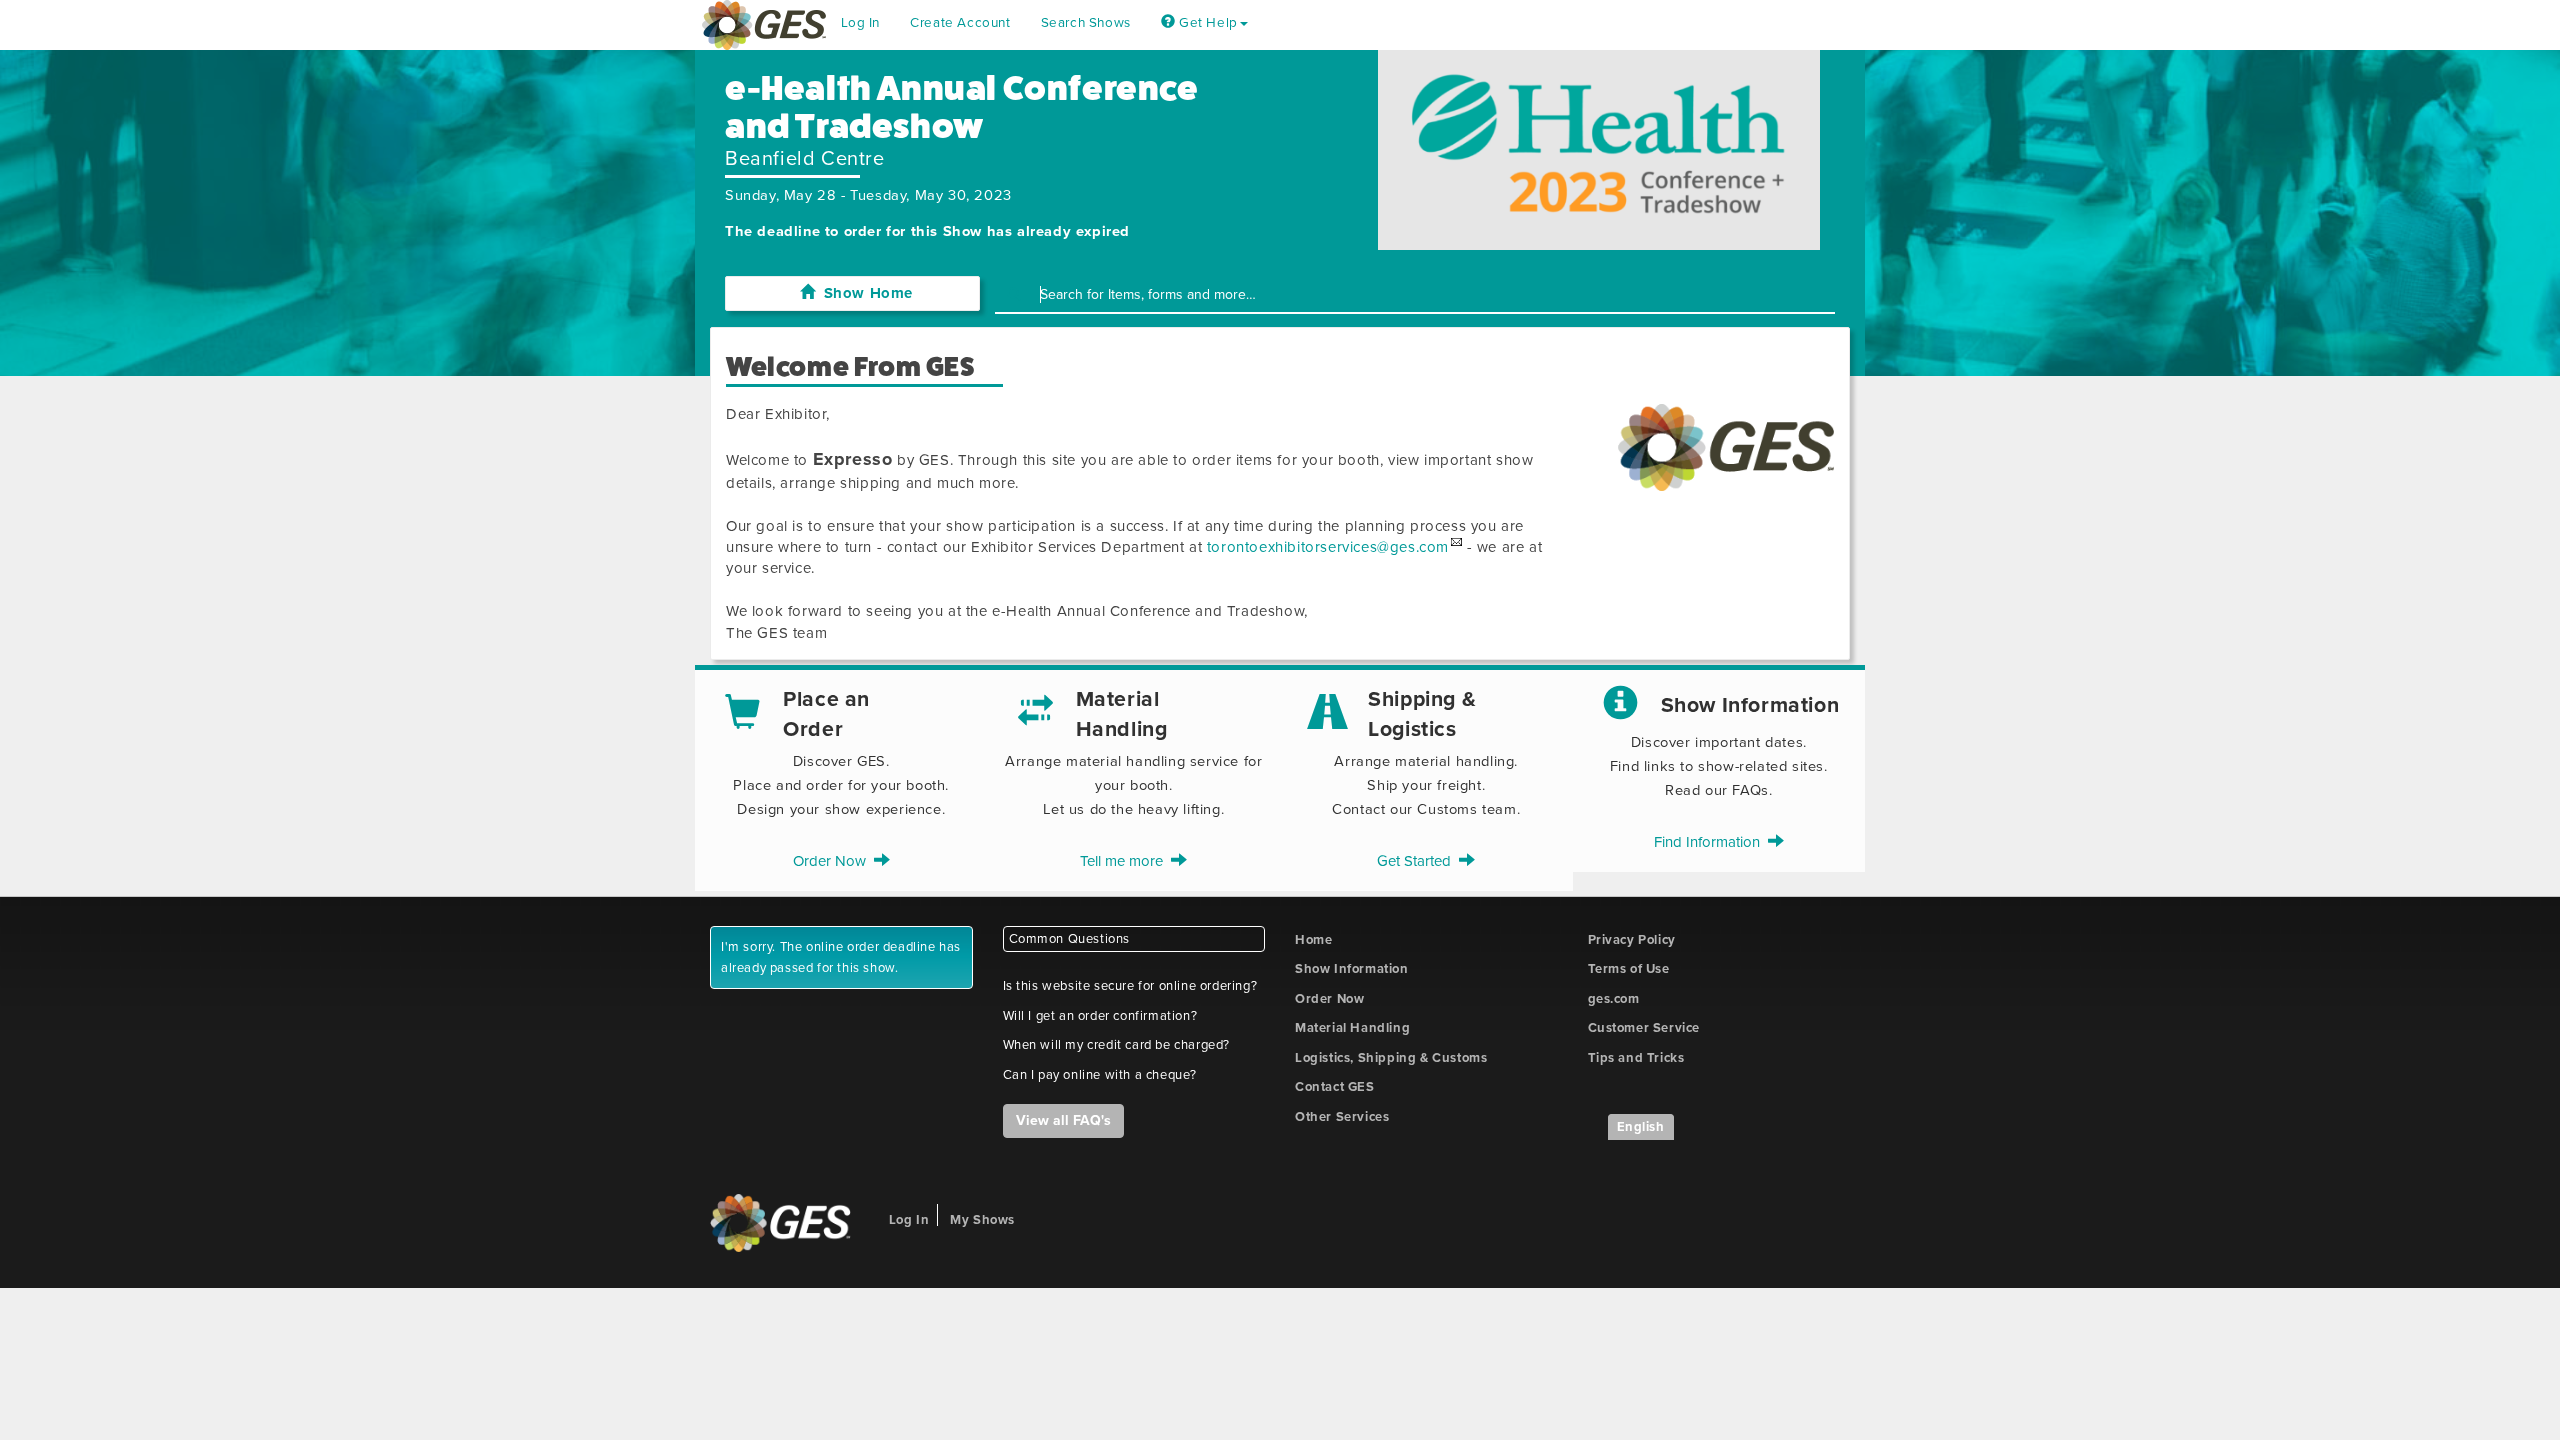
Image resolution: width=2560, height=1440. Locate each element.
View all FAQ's (1063, 1120)
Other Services (1342, 1117)
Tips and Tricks (1636, 1058)
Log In (861, 23)
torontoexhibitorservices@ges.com (1328, 547)
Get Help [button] (1206, 23)
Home (1313, 940)
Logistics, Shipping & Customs (1391, 1058)
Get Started (1418, 861)
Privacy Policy (1632, 940)
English (1641, 1127)
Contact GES (1335, 1087)
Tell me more (1125, 861)
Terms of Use (1629, 969)
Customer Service (1644, 1028)
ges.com (1614, 999)
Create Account (960, 23)
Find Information (1711, 842)
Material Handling (1352, 1028)
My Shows (982, 1220)
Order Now (833, 861)
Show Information (1352, 969)
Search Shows (1086, 23)
